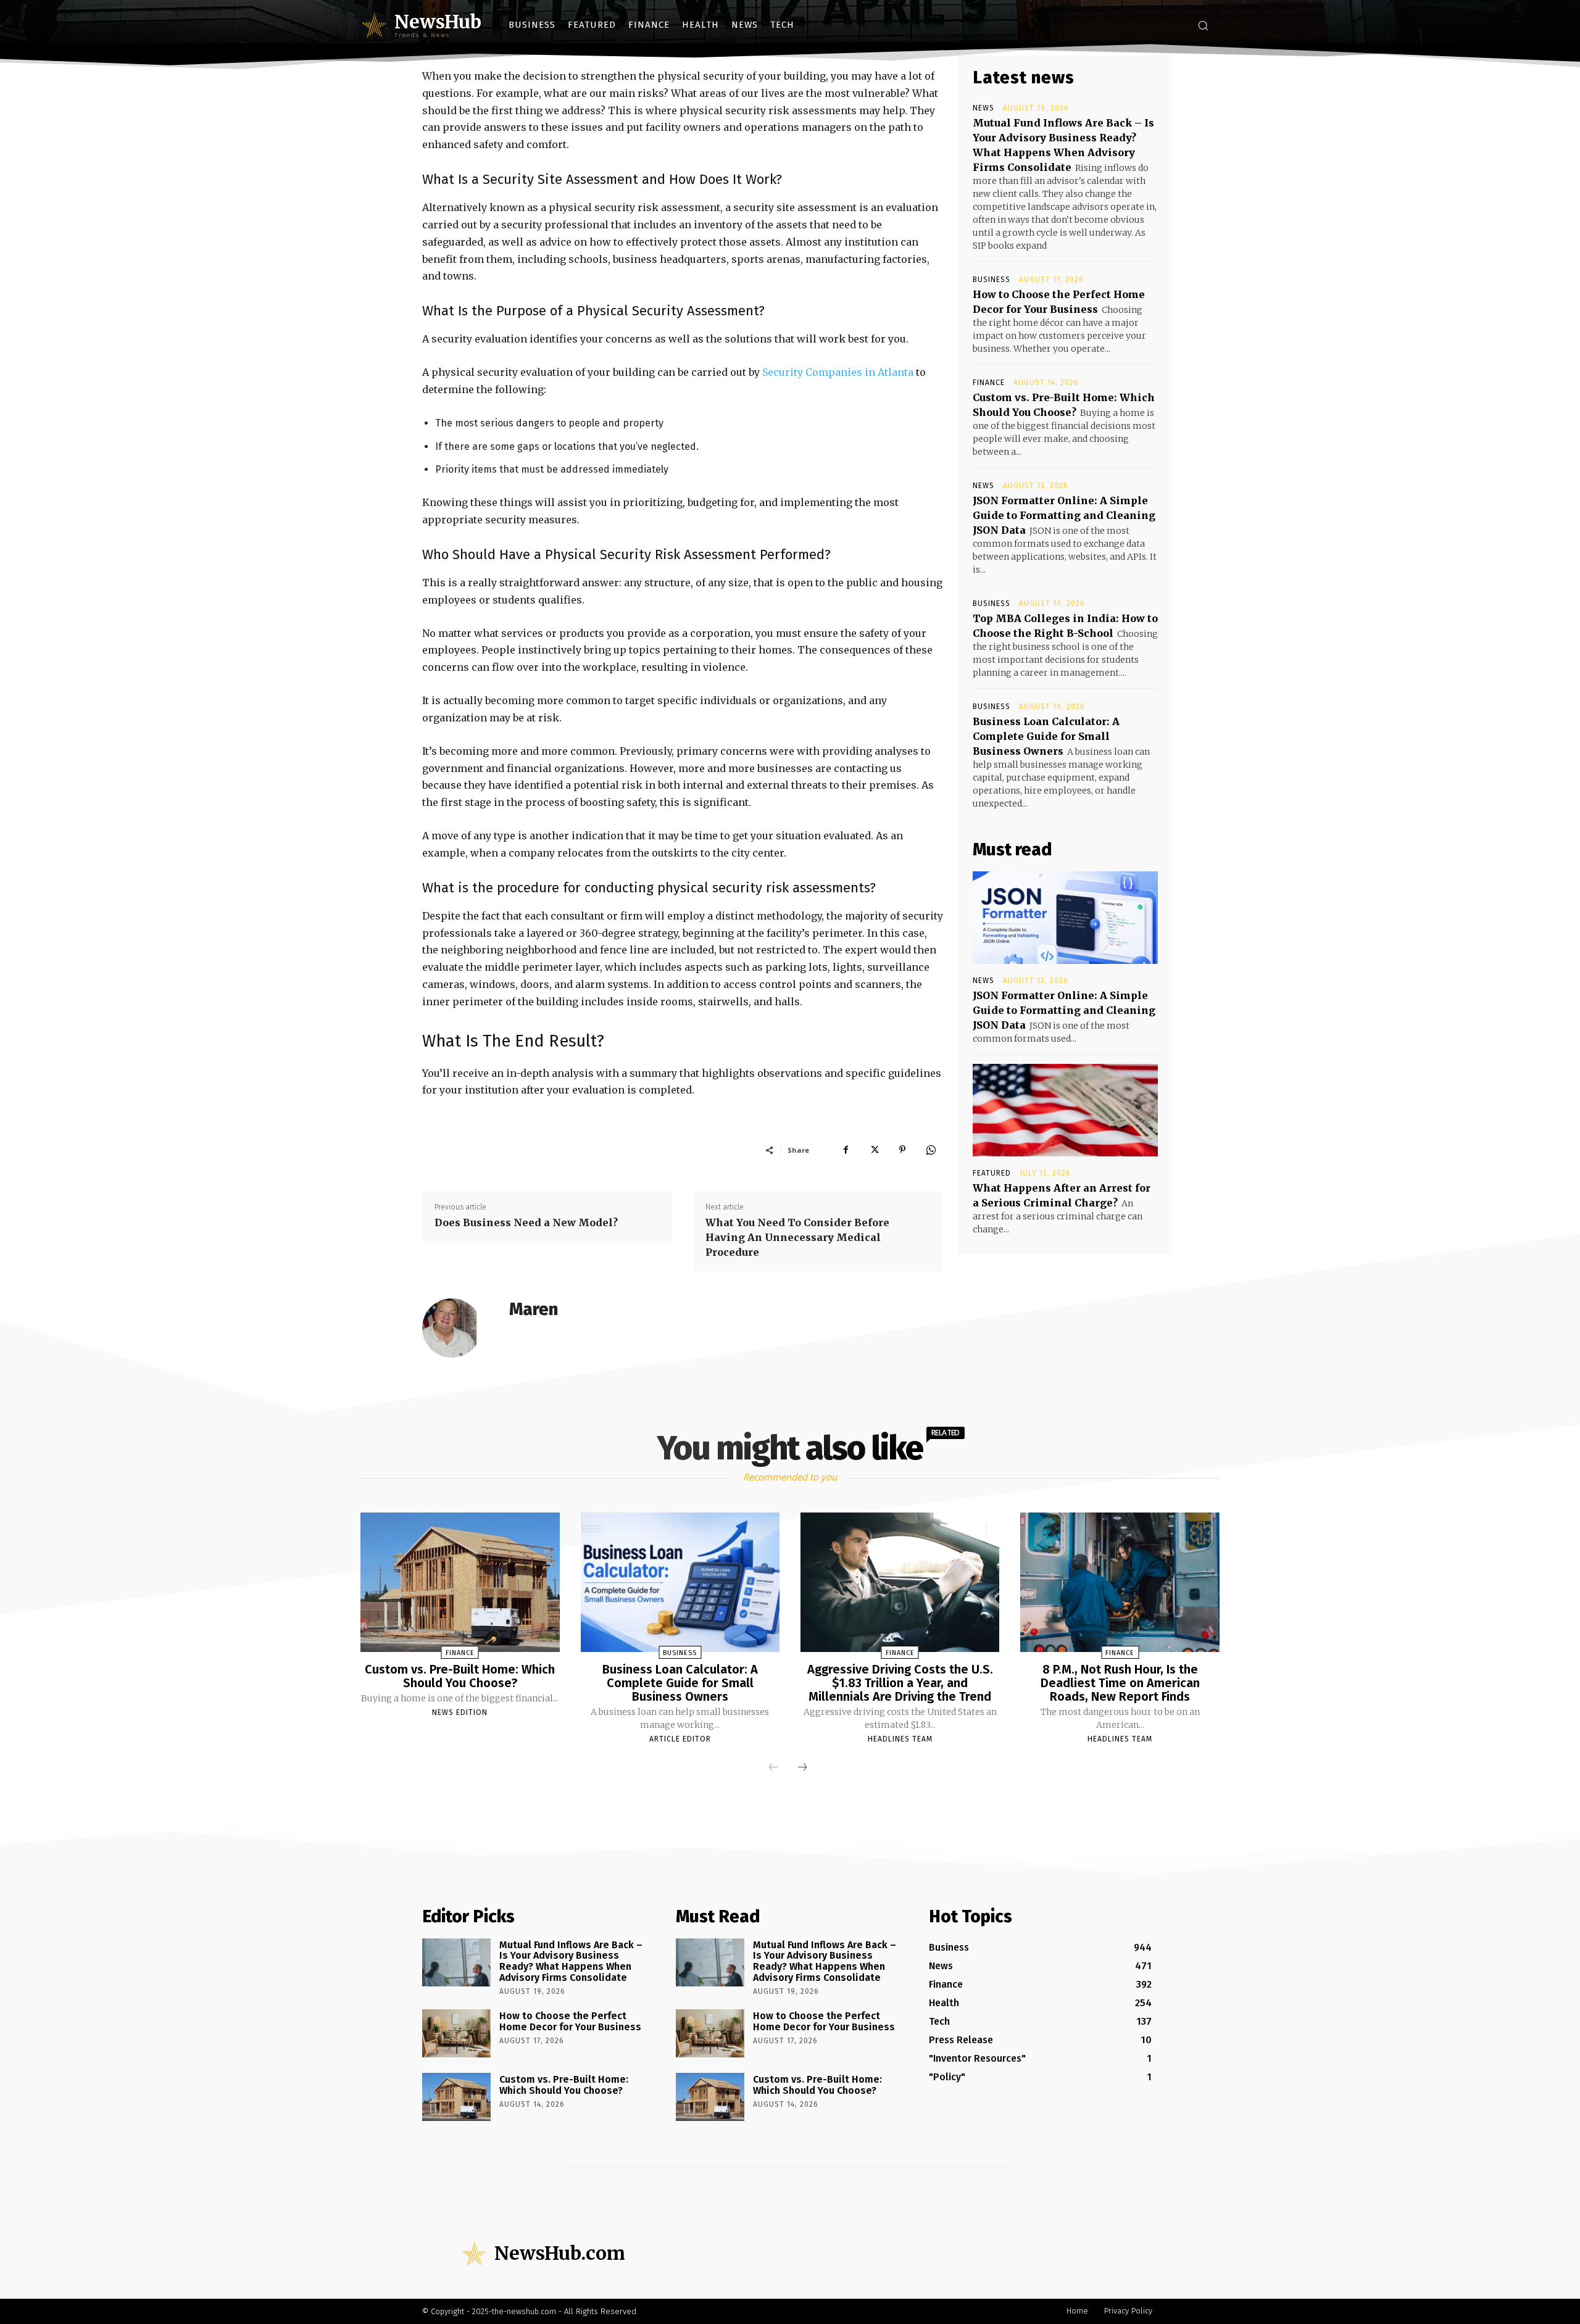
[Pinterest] (902, 1150)
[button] (1203, 25)
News (983, 108)
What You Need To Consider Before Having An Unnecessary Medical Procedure (797, 1237)
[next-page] (802, 1768)
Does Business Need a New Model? (526, 1222)
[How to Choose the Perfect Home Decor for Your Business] (456, 2033)
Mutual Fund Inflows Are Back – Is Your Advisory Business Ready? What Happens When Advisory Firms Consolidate (571, 1961)
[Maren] (459, 1328)
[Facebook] (846, 1150)
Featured (992, 1173)
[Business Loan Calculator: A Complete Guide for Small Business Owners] (680, 1582)
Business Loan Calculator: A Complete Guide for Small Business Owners (1046, 736)
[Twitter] (874, 1150)
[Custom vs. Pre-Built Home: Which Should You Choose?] (460, 1582)
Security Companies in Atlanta (838, 372)
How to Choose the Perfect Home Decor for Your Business (570, 2021)
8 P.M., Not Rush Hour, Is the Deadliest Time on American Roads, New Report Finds (1120, 1683)
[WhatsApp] (931, 1150)
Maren (534, 1309)
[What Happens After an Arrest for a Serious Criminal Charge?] (1065, 1110)
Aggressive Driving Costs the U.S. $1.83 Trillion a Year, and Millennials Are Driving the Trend (900, 1683)
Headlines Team (900, 1739)
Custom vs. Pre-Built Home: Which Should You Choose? (460, 1676)
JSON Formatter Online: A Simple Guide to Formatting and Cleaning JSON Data (1064, 515)
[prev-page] (773, 1768)
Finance (989, 383)
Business (992, 280)
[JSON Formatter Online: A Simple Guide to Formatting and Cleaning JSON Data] (1065, 918)
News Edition (460, 1712)
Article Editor (680, 1739)
